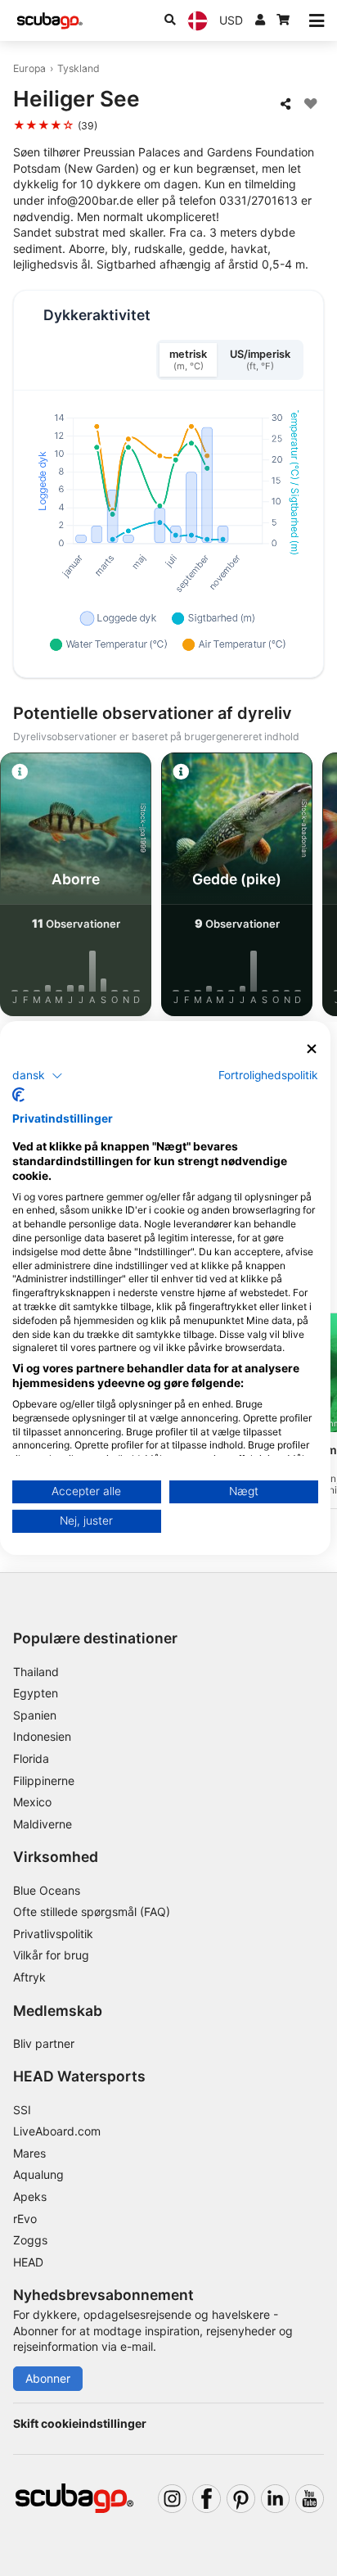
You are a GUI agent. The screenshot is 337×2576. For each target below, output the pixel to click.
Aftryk (29, 1977)
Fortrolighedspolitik (268, 1074)
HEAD (28, 2262)
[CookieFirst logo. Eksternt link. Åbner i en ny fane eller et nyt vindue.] (18, 1095)
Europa (29, 68)
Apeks (30, 2196)
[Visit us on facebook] (207, 2499)
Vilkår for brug (51, 1955)
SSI (22, 2110)
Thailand (36, 1672)
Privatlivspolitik (53, 1934)
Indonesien (42, 1736)
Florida (31, 1758)
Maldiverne (43, 1824)
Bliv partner (44, 2043)
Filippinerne (44, 1781)
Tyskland (79, 68)
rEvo (25, 2219)
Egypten (36, 1693)
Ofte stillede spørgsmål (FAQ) (92, 1912)
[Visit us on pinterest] (241, 2499)
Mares (29, 2153)
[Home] (50, 21)
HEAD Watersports (79, 2076)
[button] (38, 1075)
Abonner (48, 2378)
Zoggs (30, 2240)
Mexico (32, 1802)
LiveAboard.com (57, 2131)
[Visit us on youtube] (310, 2499)
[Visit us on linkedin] (275, 2499)
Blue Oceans (47, 1890)
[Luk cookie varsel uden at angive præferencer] (312, 1049)
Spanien (35, 1715)
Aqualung (38, 2174)
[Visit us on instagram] (172, 2499)
